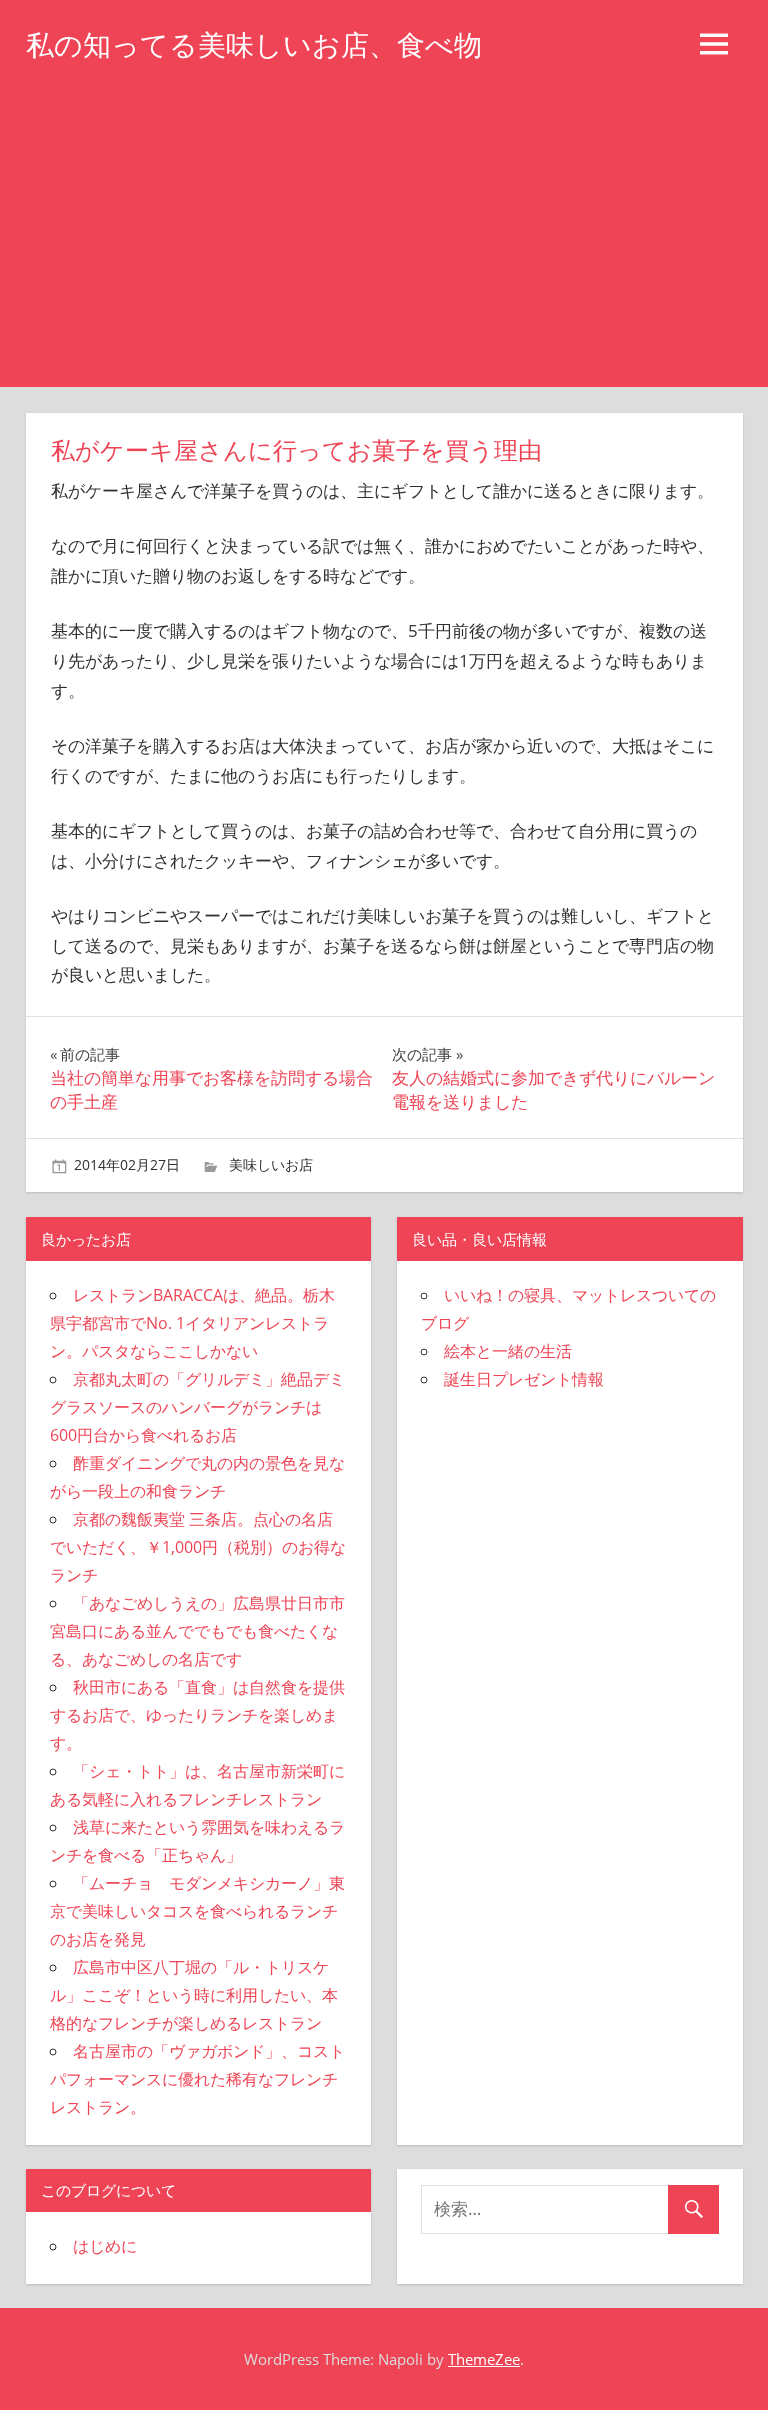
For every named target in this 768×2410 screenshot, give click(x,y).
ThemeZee (484, 2359)
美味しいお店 (271, 1164)
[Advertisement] (384, 237)
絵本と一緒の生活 (508, 1351)
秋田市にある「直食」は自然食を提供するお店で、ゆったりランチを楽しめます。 (197, 1715)
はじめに (105, 2246)
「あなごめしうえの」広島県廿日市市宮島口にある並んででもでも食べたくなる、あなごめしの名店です (197, 1631)
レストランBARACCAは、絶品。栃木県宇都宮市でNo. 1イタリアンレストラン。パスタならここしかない (192, 1323)
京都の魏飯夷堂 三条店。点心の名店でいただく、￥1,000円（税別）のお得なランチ (198, 1547)
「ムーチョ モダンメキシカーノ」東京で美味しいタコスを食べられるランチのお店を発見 (197, 1911)
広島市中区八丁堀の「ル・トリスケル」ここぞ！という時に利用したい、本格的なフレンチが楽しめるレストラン (194, 1995)
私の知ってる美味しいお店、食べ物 (254, 45)
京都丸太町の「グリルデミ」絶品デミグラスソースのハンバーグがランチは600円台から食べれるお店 (197, 1407)
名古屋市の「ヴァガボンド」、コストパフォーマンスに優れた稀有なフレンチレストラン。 (197, 2079)
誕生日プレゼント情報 (524, 1379)
